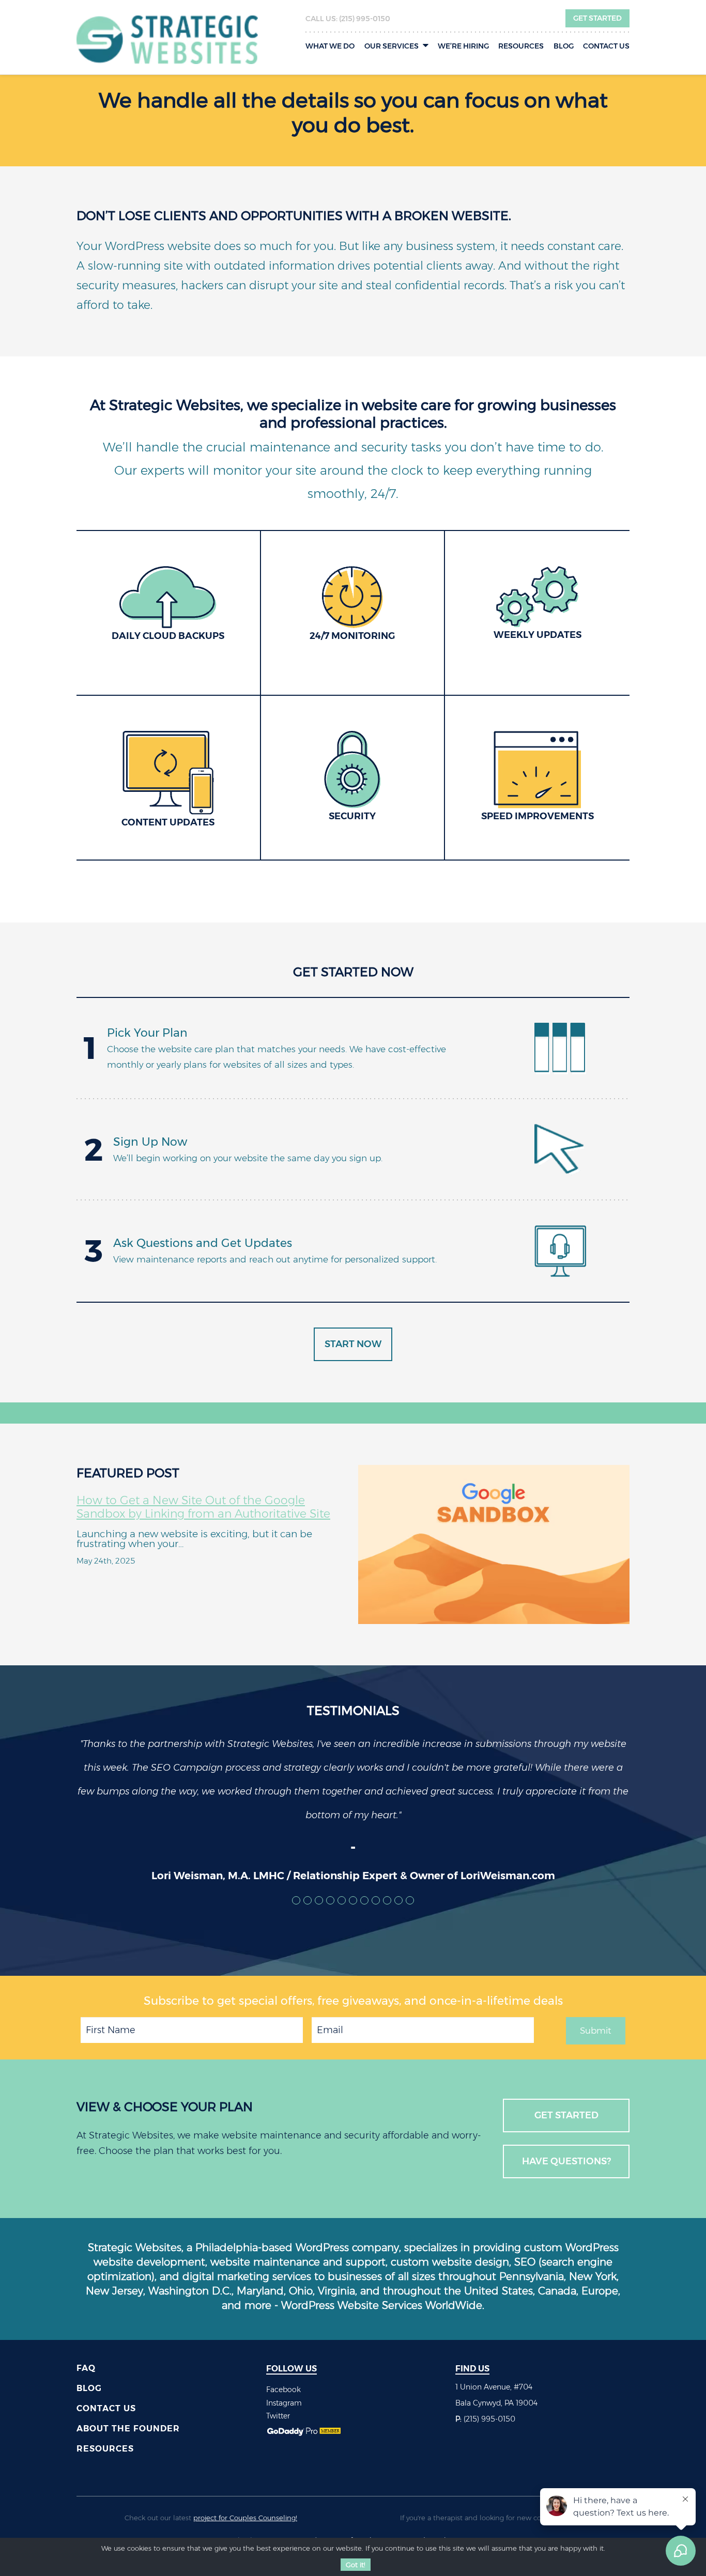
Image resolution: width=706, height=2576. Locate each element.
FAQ (86, 2368)
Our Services (392, 46)
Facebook (283, 2390)
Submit (596, 2031)
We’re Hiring (463, 46)
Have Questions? (566, 2161)
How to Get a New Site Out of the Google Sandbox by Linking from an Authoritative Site (203, 1507)
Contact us (606, 46)
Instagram (284, 2403)
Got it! (356, 2565)
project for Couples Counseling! (245, 2518)
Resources (521, 46)
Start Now (353, 1344)
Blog (564, 46)
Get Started (597, 18)
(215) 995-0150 (365, 19)
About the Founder (128, 2429)
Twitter (278, 2416)
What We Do (330, 46)
